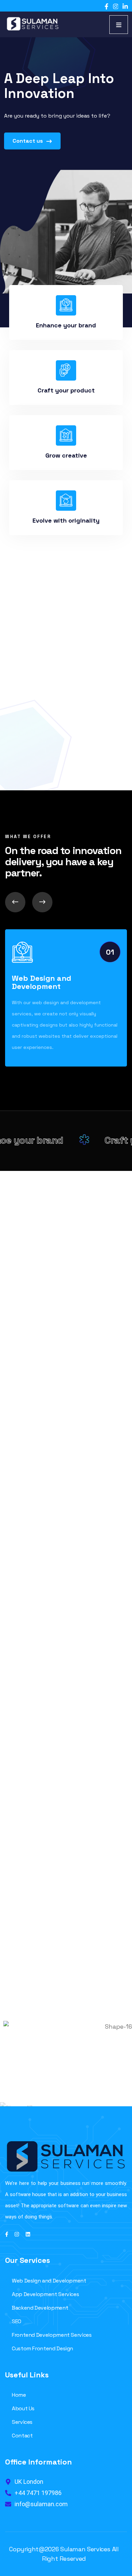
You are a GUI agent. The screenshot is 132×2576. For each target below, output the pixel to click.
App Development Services (45, 2294)
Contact (22, 2436)
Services (22, 2422)
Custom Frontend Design (42, 2348)
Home (19, 2395)
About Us (23, 2408)
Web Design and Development (41, 982)
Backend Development (40, 2308)
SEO (17, 2321)
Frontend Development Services (52, 2335)
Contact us (28, 141)
